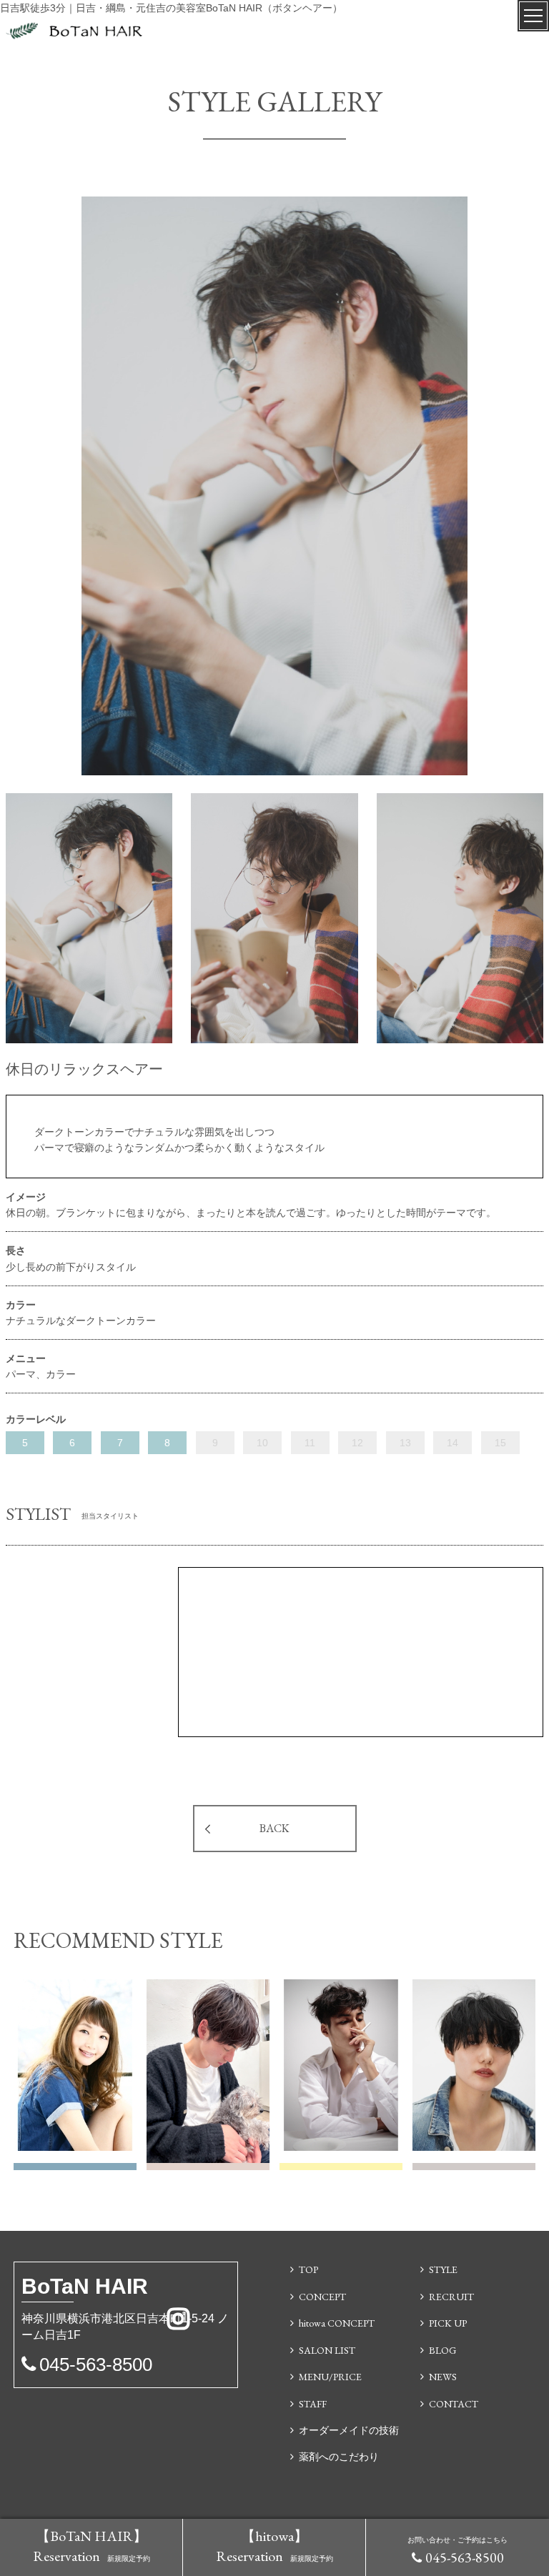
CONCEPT (322, 2297)
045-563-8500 (465, 2557)
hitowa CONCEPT (337, 2323)
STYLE (443, 2269)
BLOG (442, 2350)
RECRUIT (451, 2297)
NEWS (443, 2377)
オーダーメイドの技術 (349, 2430)
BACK (274, 1828)
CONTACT (454, 2404)
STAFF (313, 2404)
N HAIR (85, 2286)
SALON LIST (327, 2350)
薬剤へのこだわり (339, 2457)
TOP (308, 2269)
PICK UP (448, 2323)
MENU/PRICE (330, 2377)
